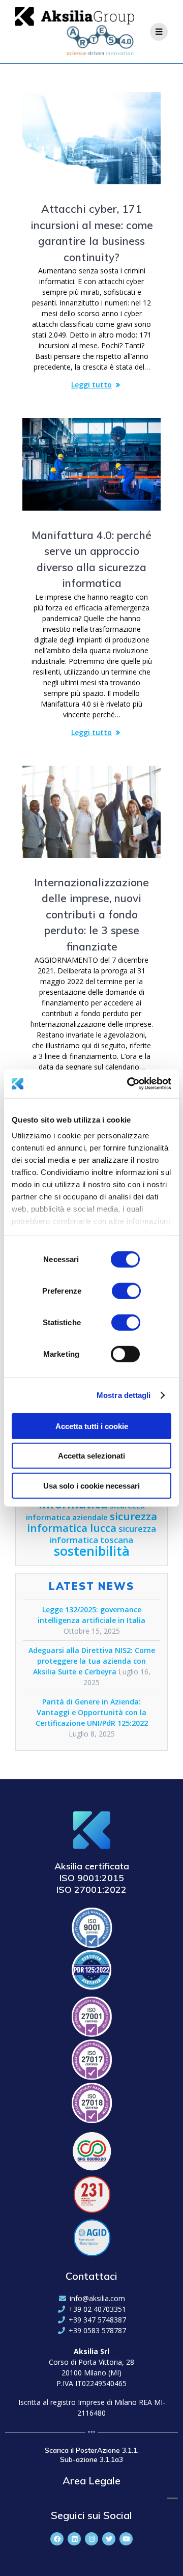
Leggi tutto (91, 385)
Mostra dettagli (124, 1395)
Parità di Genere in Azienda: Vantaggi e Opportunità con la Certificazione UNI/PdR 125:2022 (92, 1712)
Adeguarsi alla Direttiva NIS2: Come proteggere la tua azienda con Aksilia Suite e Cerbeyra (92, 1661)
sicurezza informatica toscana (103, 1534)
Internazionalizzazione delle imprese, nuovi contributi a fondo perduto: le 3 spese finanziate (91, 914)
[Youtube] (126, 2539)
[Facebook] (57, 2539)
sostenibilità (92, 1551)
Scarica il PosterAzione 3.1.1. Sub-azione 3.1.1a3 (92, 2455)
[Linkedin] (74, 2539)
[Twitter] (109, 2539)
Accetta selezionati (91, 1456)
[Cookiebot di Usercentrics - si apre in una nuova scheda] (129, 1084)
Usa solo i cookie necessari (91, 1485)
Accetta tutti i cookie (92, 1426)
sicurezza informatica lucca (92, 1522)
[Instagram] (91, 2539)
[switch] (126, 1290)
